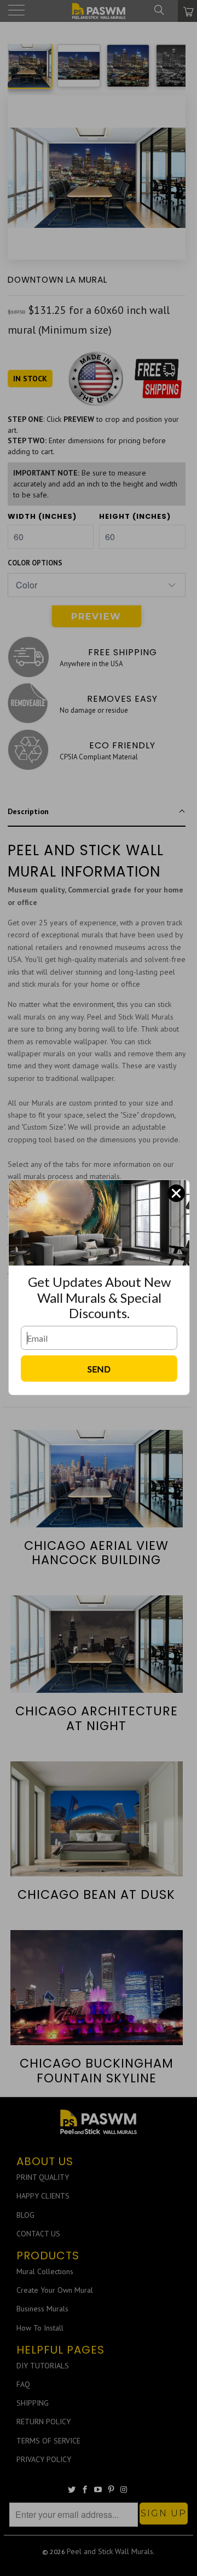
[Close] (176, 1193)
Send (99, 1369)
